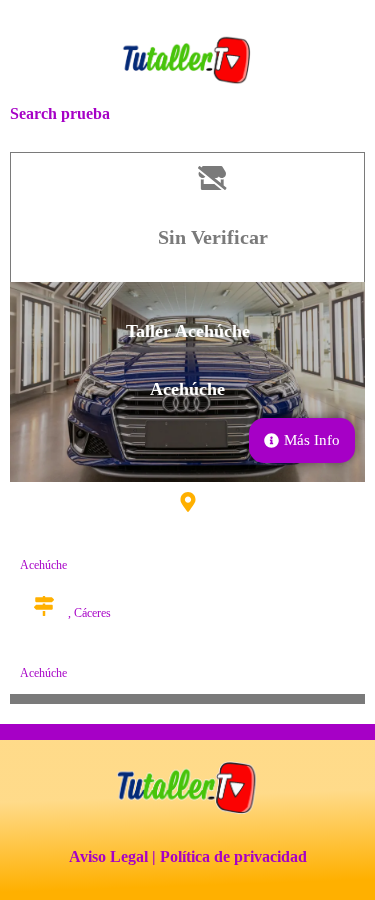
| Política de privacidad (229, 856)
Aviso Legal (108, 856)
